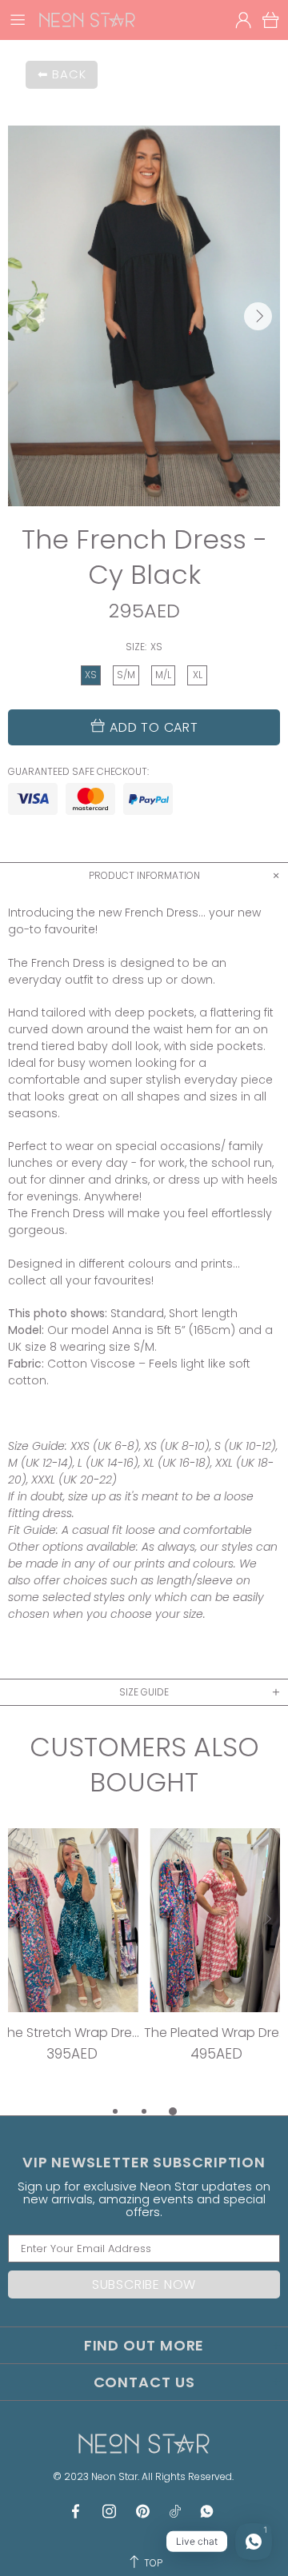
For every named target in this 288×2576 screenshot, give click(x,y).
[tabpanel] (72, 1965)
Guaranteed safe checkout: (78, 772)
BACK (69, 74)
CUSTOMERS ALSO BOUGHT (144, 1765)
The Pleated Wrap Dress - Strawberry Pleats (216, 2033)
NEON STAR (87, 20)
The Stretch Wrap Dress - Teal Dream (72, 2033)
